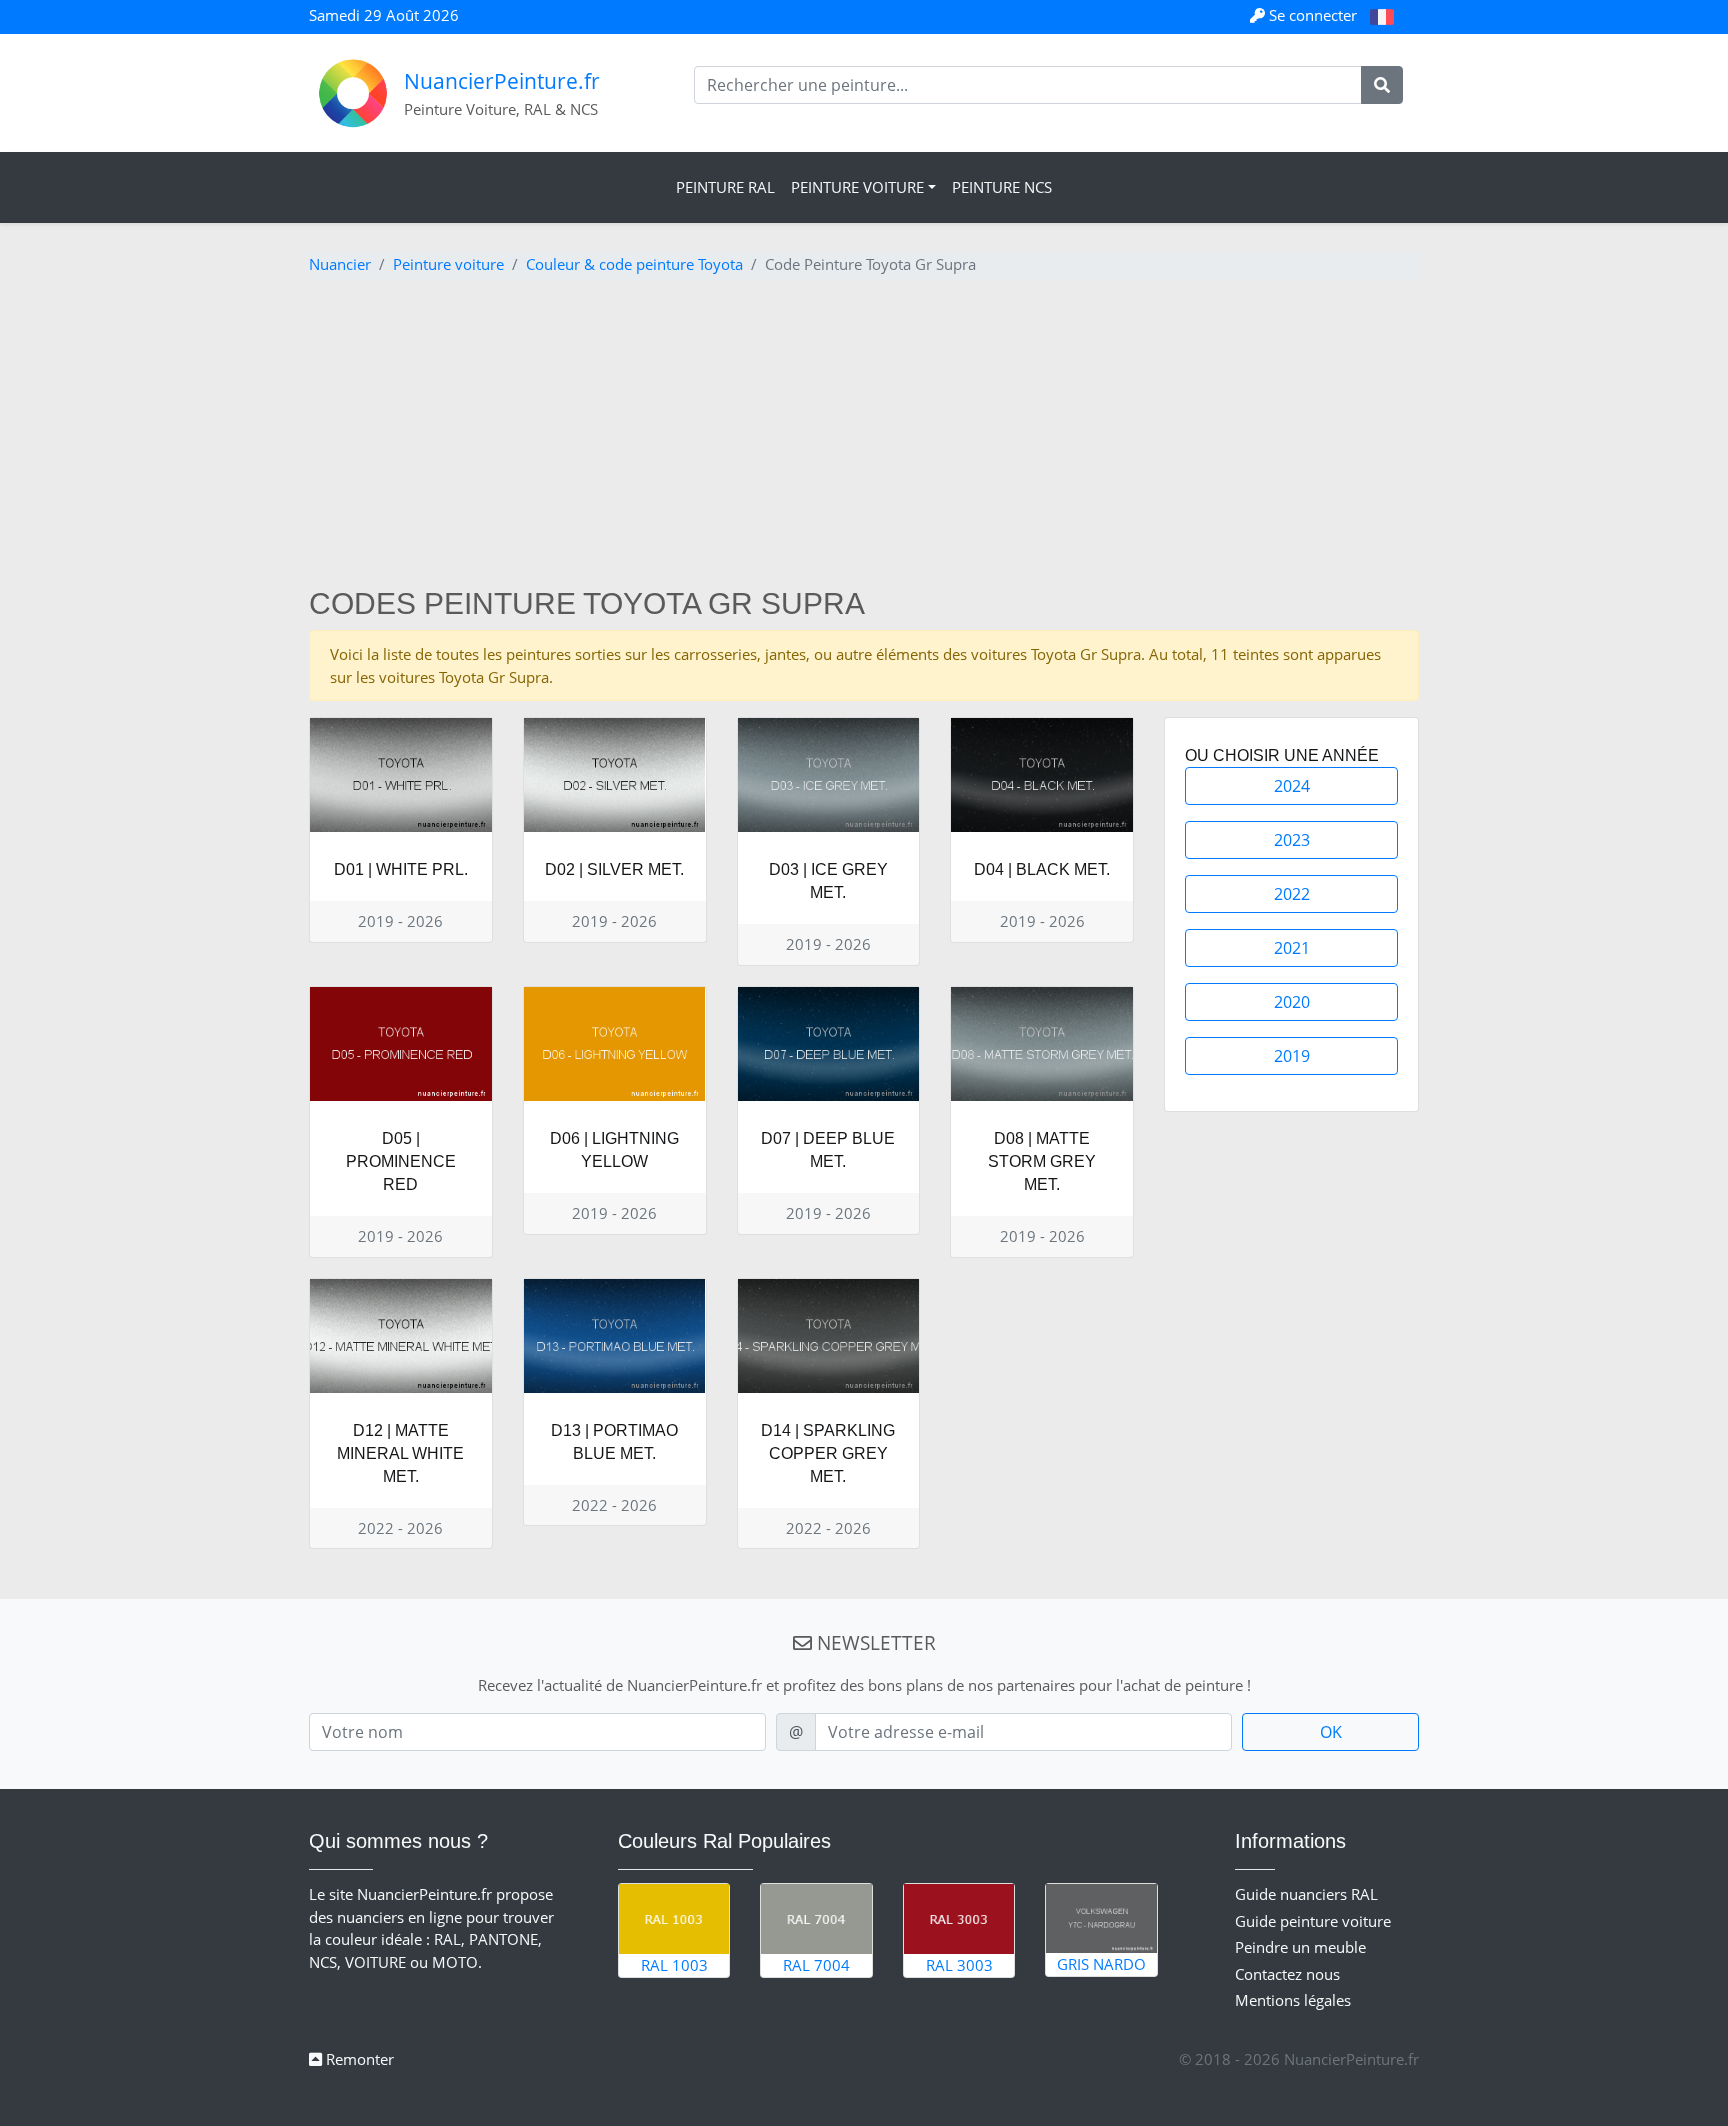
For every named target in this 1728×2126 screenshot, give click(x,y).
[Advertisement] (864, 436)
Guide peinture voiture (1313, 1921)
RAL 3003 (959, 1965)
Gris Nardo (1101, 1964)
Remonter (358, 2059)
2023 (1292, 840)
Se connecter (1313, 15)
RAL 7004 (816, 1965)
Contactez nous (1287, 1974)
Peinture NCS (1002, 187)
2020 (1292, 1002)
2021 (1292, 948)
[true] (1382, 85)
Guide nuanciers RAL (1306, 1894)
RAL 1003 (674, 1965)
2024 (1292, 786)
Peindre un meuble (1300, 1947)
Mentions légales (1293, 2000)
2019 (1292, 1056)
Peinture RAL (725, 187)
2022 (1292, 894)
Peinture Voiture (857, 187)
